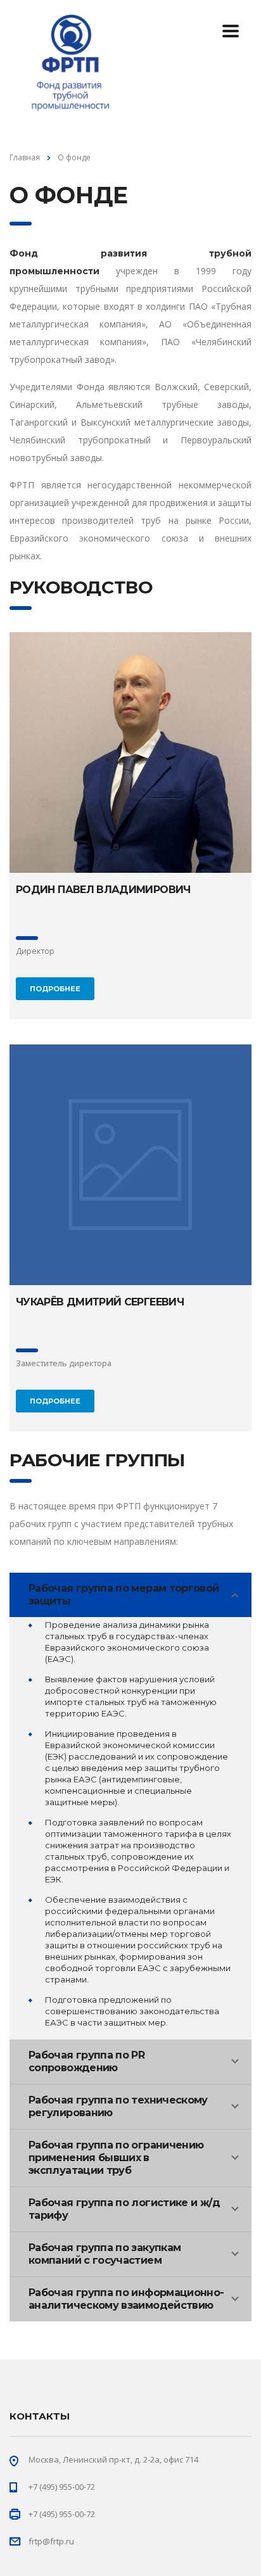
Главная (25, 157)
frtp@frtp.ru (51, 2541)
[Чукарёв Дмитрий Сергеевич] (130, 1165)
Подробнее (55, 989)
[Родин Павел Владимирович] (130, 752)
